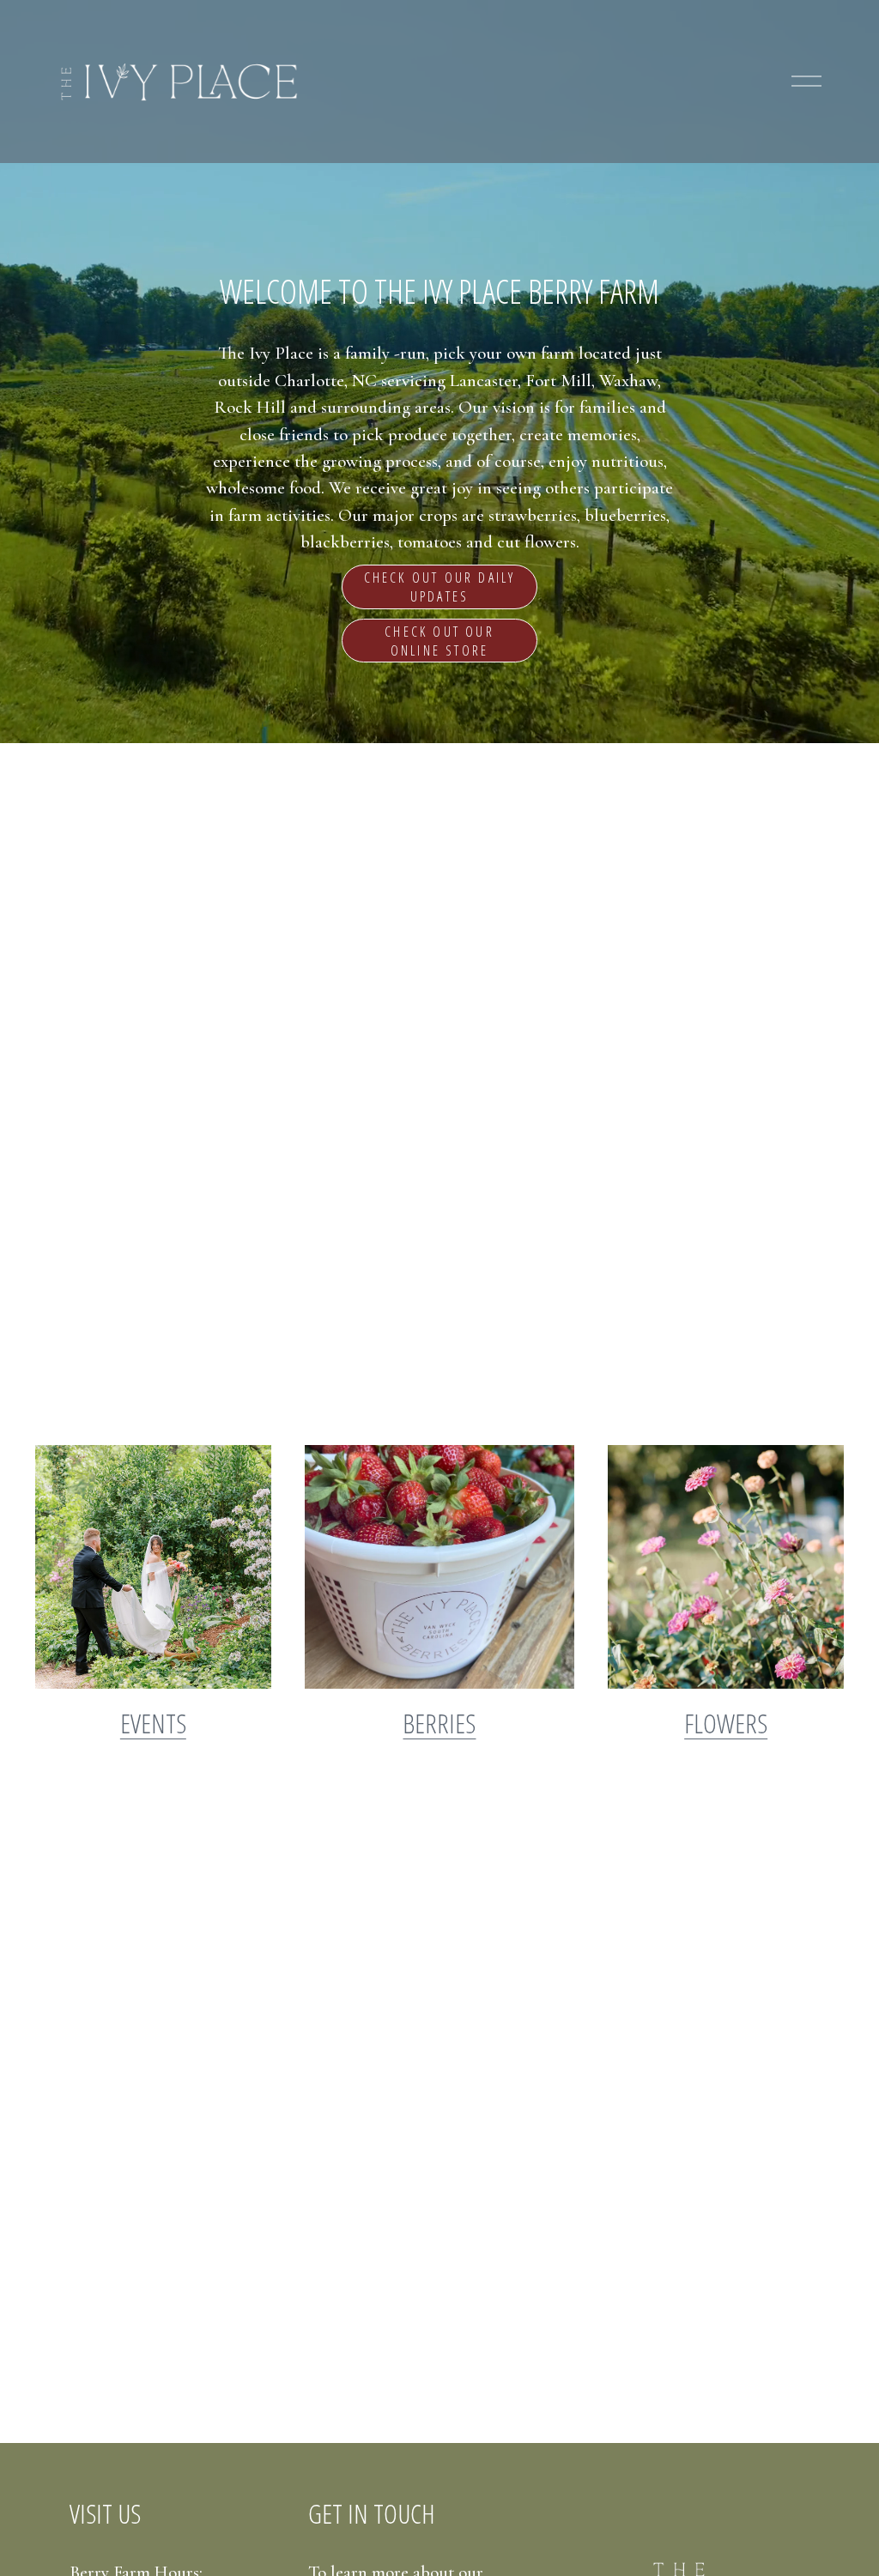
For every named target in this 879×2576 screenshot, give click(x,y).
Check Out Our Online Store (439, 641)
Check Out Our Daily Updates (440, 587)
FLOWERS (726, 1723)
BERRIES (439, 1723)
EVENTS (153, 1723)
